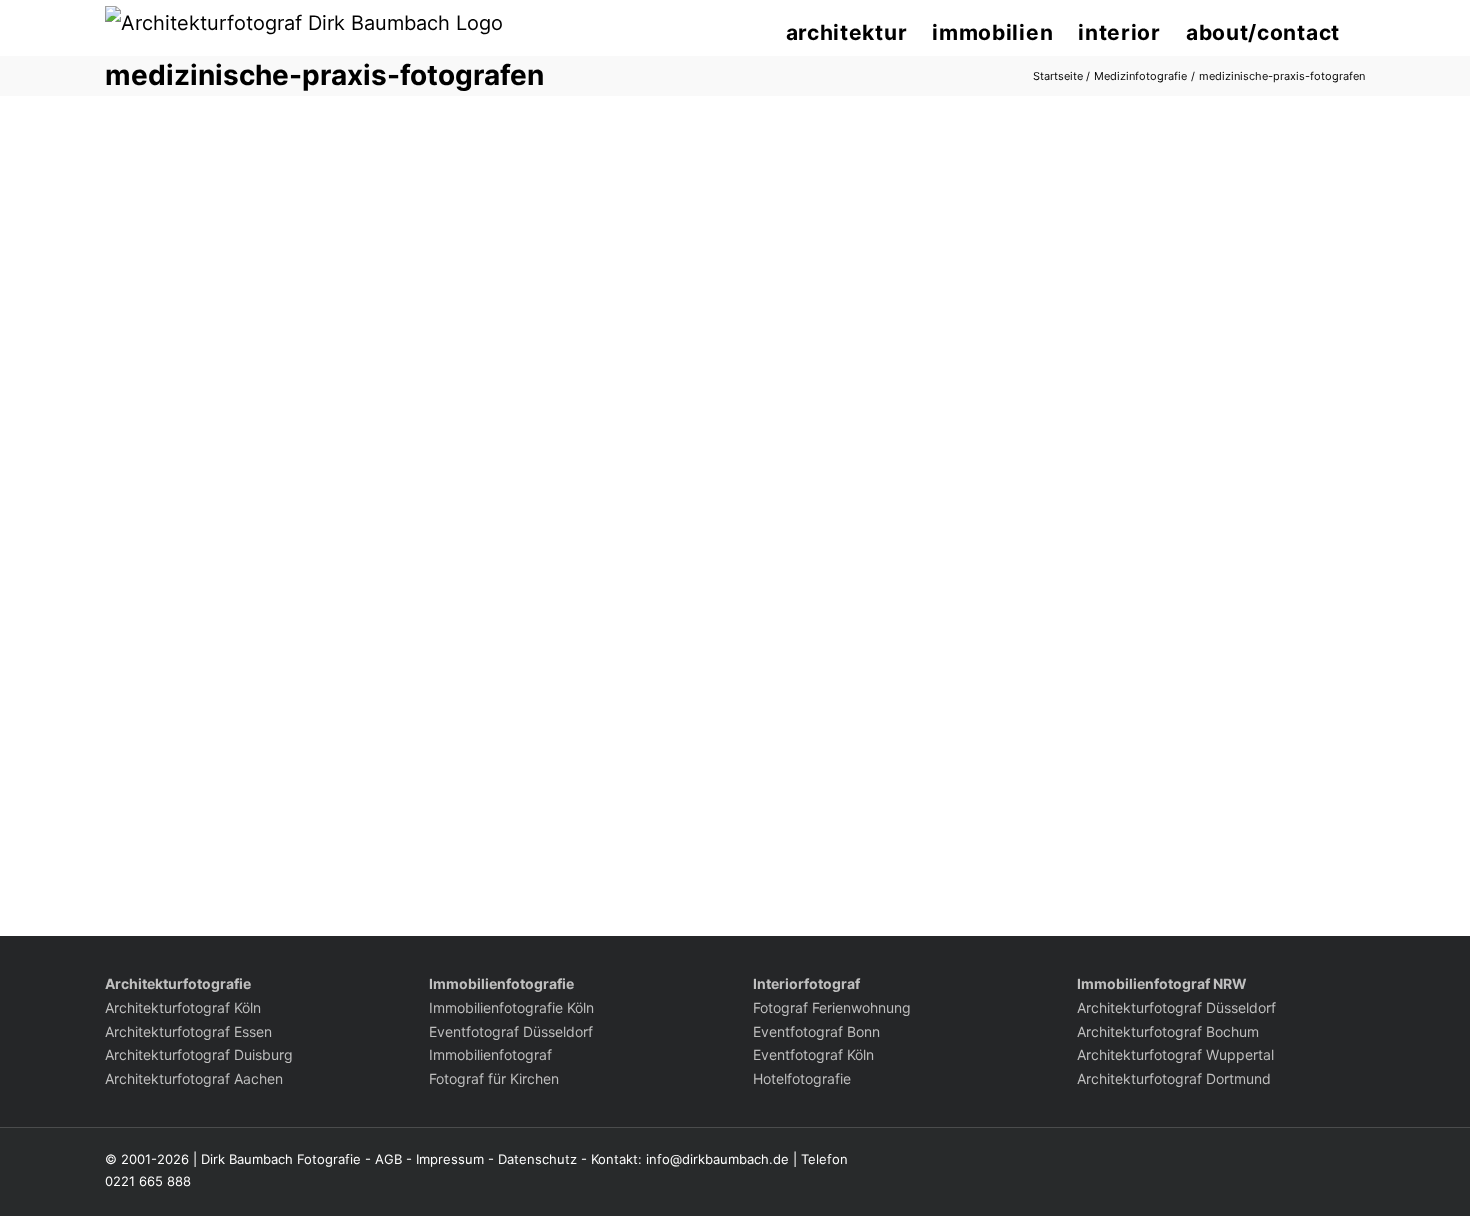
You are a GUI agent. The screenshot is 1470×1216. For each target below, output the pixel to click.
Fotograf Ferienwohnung (832, 1007)
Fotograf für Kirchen (494, 1078)
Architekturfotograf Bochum (1168, 1031)
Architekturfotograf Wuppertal (1175, 1054)
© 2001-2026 (147, 1159)
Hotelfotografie (802, 1078)
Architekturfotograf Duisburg (199, 1054)
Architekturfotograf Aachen (194, 1078)
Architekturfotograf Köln (183, 1007)
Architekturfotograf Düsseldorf (1176, 1007)
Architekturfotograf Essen (188, 1031)
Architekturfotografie (178, 983)
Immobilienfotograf (490, 1054)
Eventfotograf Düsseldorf (511, 1031)
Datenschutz (537, 1159)
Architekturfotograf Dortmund (1174, 1078)
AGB (388, 1159)
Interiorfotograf (806, 983)
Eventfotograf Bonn (816, 1031)
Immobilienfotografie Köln (511, 1007)
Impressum (450, 1159)
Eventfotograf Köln (813, 1054)
